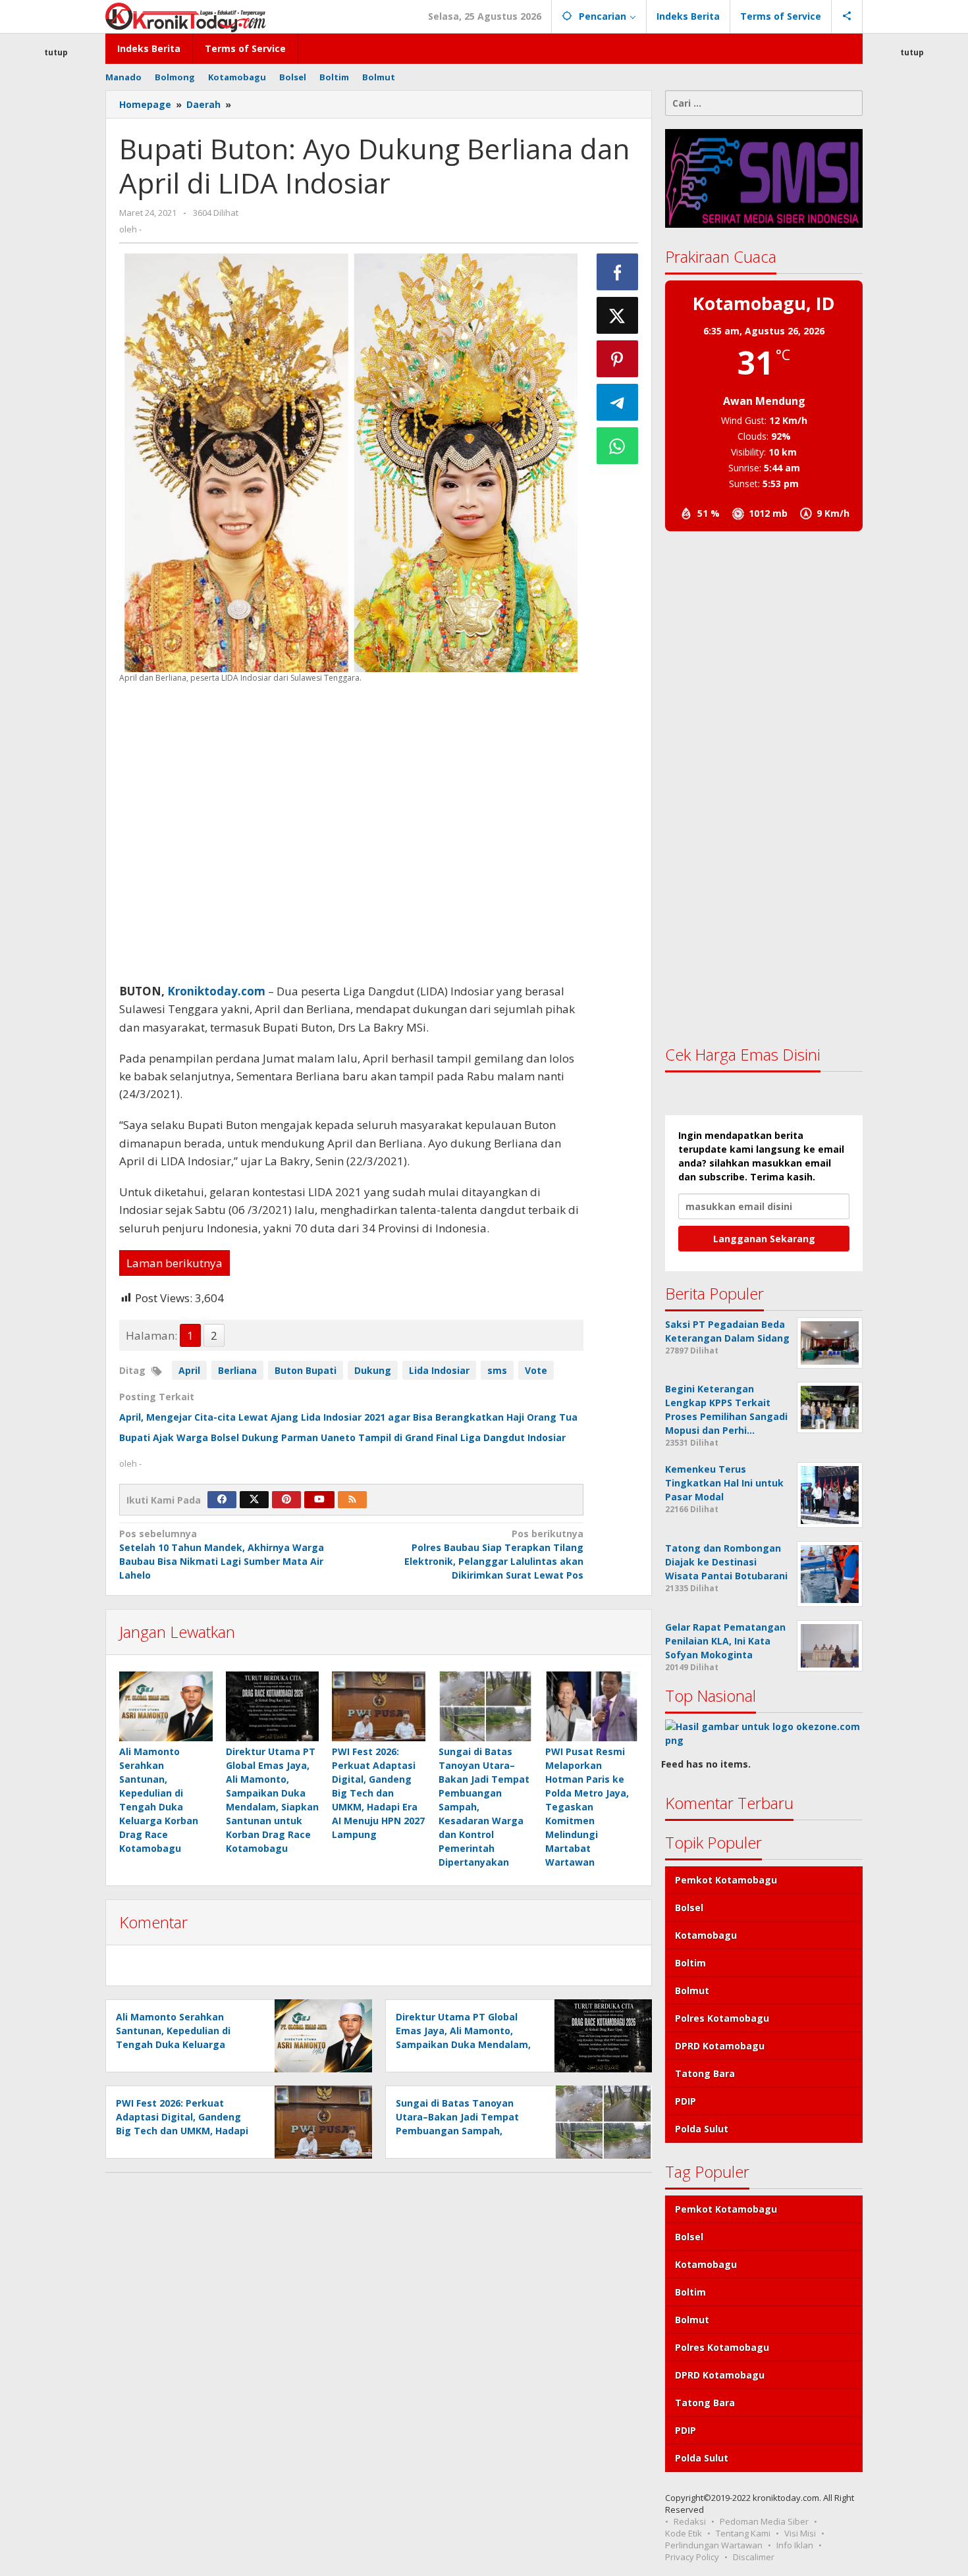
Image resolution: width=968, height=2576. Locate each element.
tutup (56, 52)
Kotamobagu (706, 1935)
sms (497, 1370)
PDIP (686, 2101)
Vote (536, 1370)
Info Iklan (795, 2545)
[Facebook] (222, 1500)
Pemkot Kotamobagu (726, 1880)
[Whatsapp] (618, 446)
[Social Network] (847, 16)
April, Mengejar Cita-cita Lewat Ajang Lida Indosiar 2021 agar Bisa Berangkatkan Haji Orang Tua (350, 1417)
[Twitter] (254, 1500)
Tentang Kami (743, 2533)
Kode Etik (684, 2533)
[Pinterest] (286, 1500)
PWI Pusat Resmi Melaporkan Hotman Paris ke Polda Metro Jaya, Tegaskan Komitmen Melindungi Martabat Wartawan (587, 1807)
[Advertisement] (56, 299)
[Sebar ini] (618, 272)
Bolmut (692, 1990)
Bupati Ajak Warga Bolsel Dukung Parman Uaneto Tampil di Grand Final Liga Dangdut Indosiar (342, 1437)
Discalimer (754, 2557)
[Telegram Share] (618, 402)
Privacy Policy (692, 2557)
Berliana (237, 1370)
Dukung (373, 1370)
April (189, 1370)
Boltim (690, 1963)
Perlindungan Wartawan (714, 2545)
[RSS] (352, 1500)
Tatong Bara (705, 2073)
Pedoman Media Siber (764, 2521)
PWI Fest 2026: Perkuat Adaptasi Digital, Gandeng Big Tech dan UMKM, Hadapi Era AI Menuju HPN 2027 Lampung (378, 1793)
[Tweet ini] (618, 315)
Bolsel (689, 1907)
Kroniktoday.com (216, 991)
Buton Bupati (306, 1370)
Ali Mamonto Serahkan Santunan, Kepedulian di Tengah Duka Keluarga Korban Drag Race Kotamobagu (173, 2044)
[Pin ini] (618, 359)
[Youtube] (319, 1500)
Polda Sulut (702, 2129)
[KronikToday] (186, 16)
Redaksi (690, 2521)
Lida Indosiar (439, 1370)
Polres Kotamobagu (722, 2018)
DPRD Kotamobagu (720, 2046)
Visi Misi (800, 2533)
